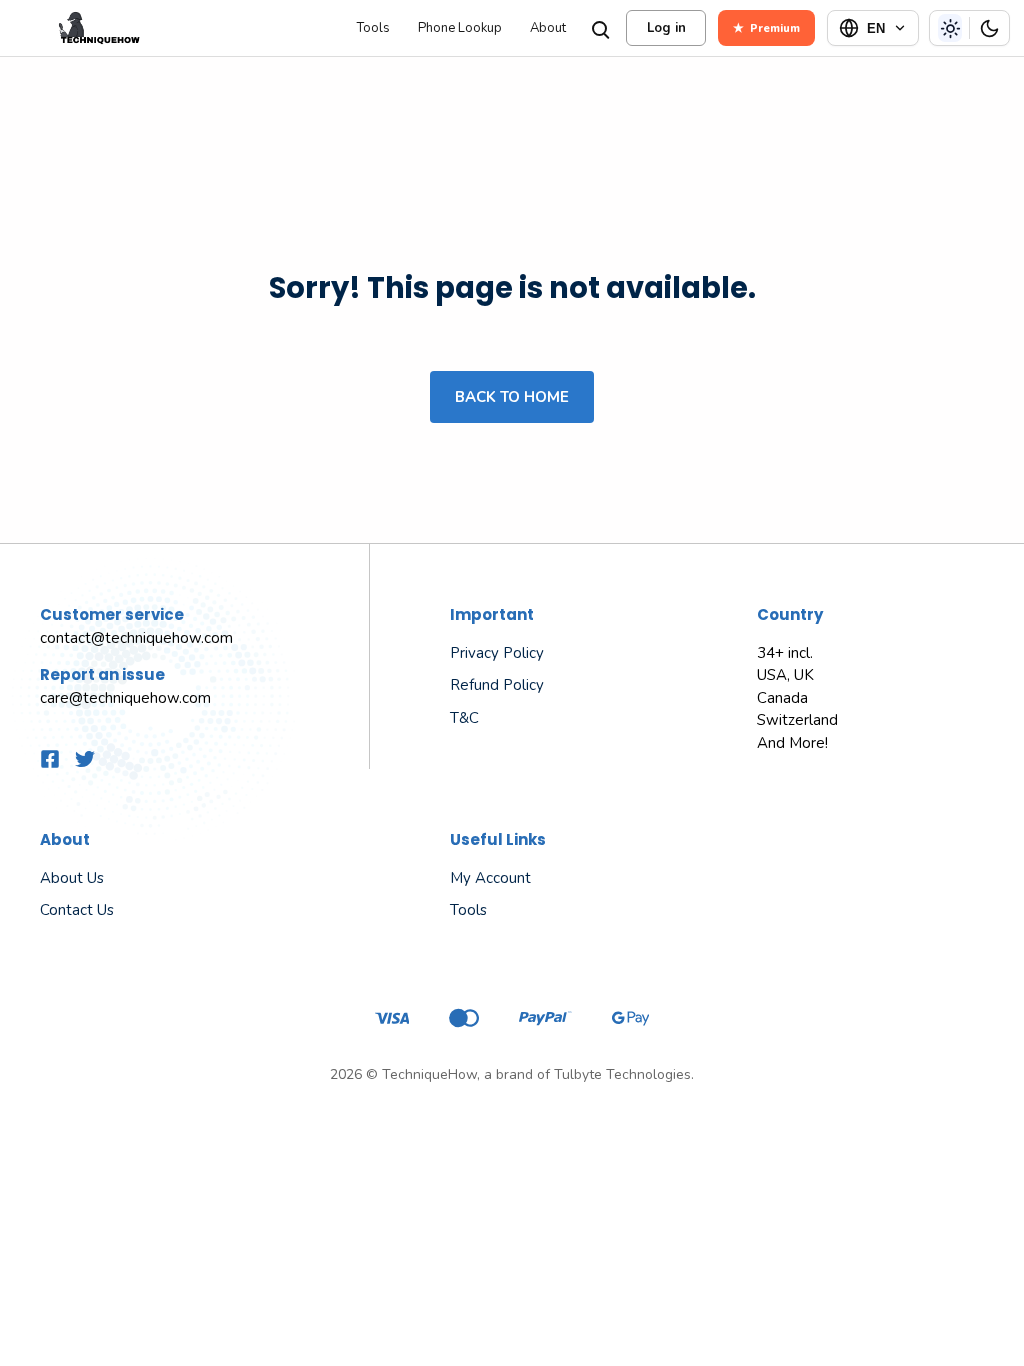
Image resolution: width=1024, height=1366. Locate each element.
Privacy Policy (497, 653)
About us (72, 878)
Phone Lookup (460, 28)
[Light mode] (950, 28)
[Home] (176, 28)
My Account (490, 878)
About (548, 28)
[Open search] (599, 28)
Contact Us (77, 910)
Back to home (512, 397)
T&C (464, 718)
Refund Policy (497, 685)
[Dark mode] (989, 28)
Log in (666, 28)
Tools (373, 28)
